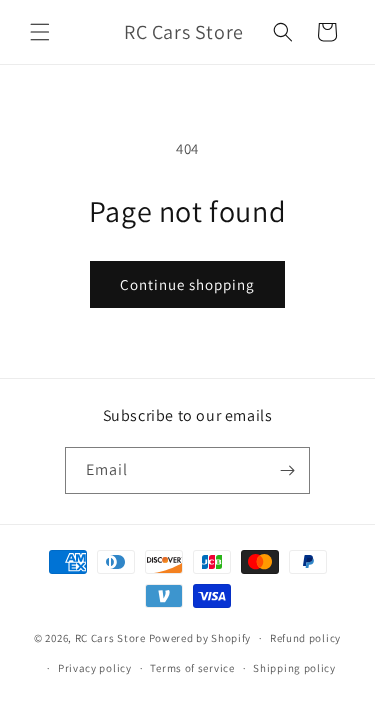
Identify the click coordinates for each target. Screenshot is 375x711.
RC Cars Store (110, 638)
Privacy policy (95, 668)
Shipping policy (294, 668)
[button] (40, 32)
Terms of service (192, 668)
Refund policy (305, 638)
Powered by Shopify (200, 638)
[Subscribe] (287, 470)
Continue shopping (187, 284)
